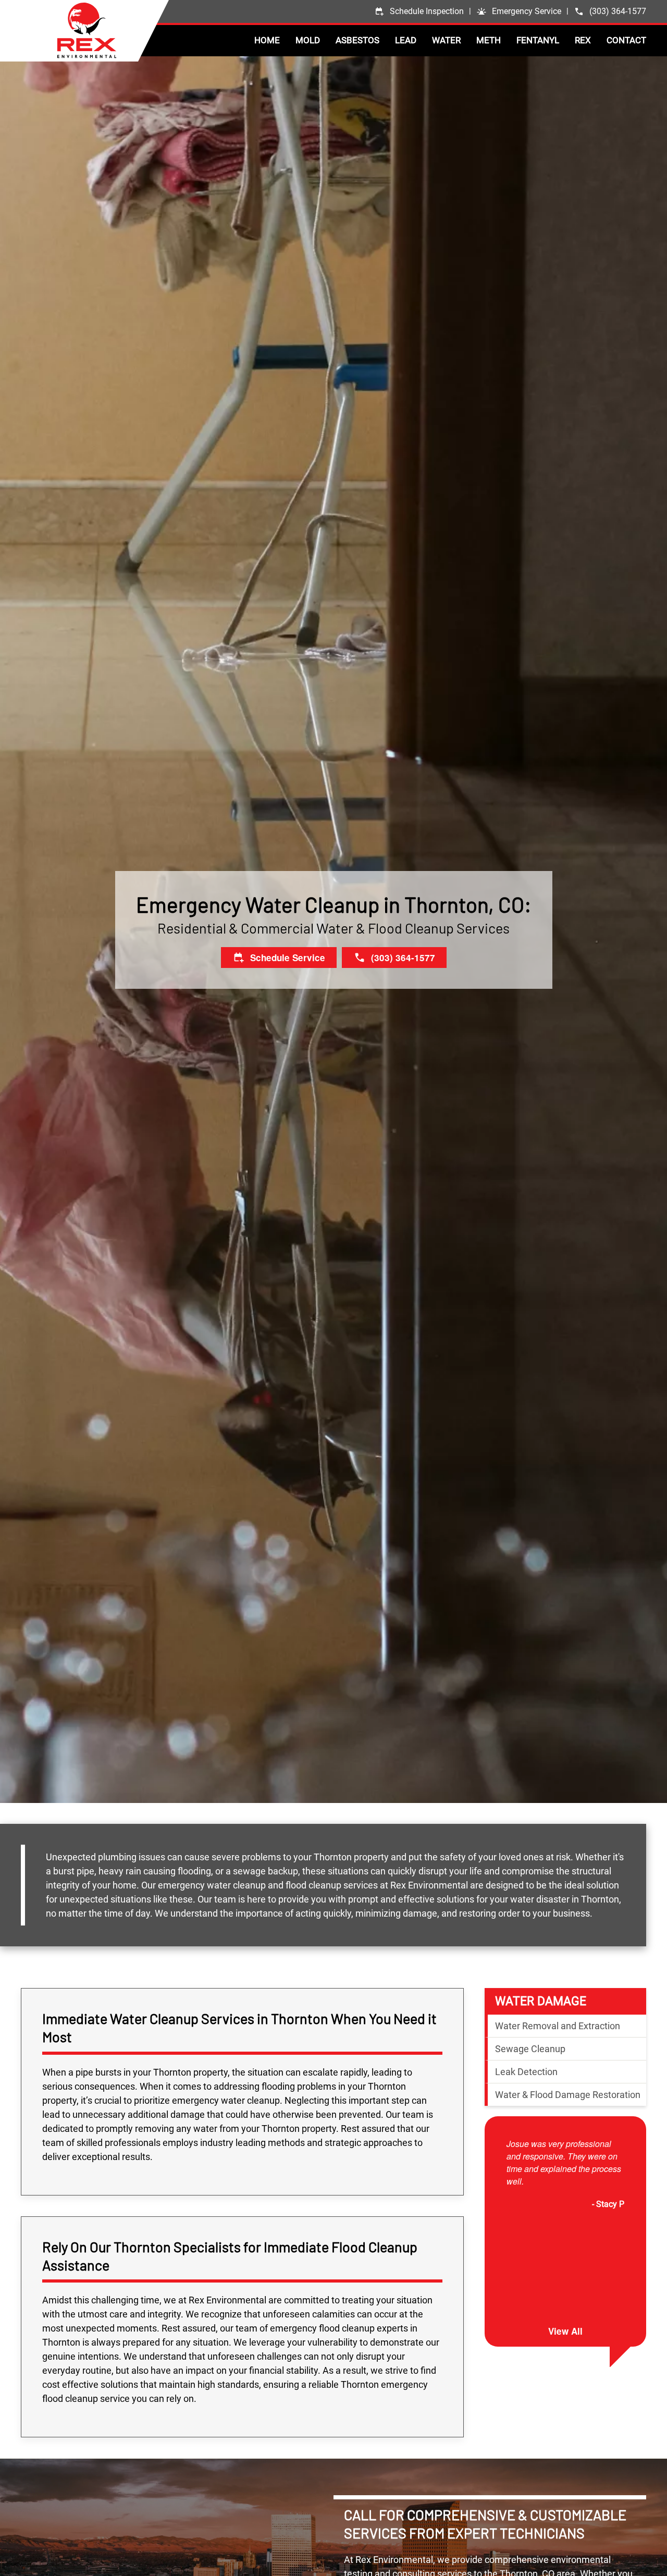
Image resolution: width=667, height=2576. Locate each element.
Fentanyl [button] (538, 40)
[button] (519, 11)
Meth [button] (489, 40)
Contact (626, 40)
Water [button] (446, 40)
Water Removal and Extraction (558, 2026)
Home (267, 40)
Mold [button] (308, 40)
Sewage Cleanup (530, 2049)
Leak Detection (526, 2072)
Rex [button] (583, 40)
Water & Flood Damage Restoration (568, 2095)
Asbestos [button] (357, 40)
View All (565, 2332)
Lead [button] (406, 40)
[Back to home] (113, 30)
